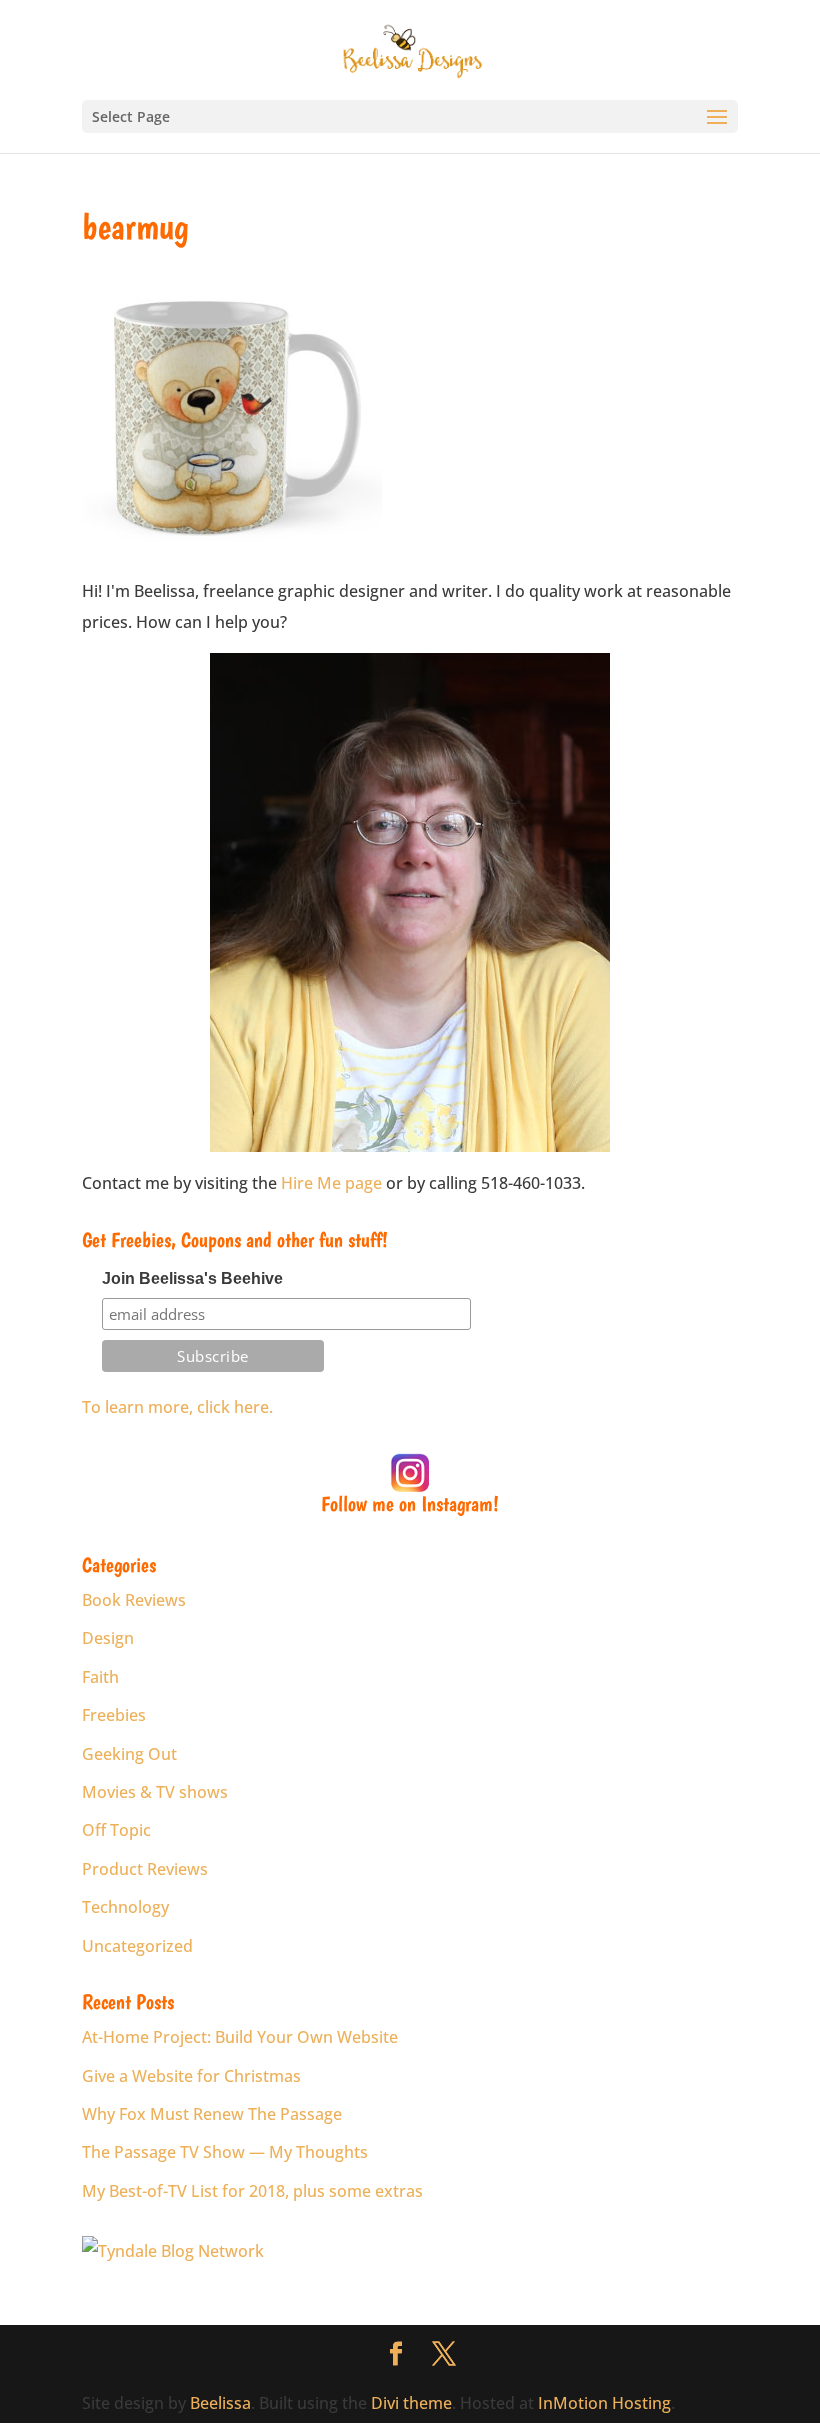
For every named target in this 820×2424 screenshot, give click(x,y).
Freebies (114, 1715)
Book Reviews (134, 1600)
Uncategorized (137, 1946)
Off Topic (116, 1830)
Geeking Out (129, 1754)
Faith (100, 1677)
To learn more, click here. (177, 1407)
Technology (125, 1907)
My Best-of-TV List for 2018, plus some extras (252, 2191)
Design (108, 1638)
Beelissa (220, 2403)
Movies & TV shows (155, 1792)
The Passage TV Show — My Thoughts (225, 2152)
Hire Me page (331, 1183)
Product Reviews (145, 1869)
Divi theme (411, 2403)
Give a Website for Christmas (191, 2076)
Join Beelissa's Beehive (192, 1278)
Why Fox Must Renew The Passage (212, 2114)
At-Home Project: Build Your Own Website (240, 2037)
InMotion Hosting (604, 2403)
